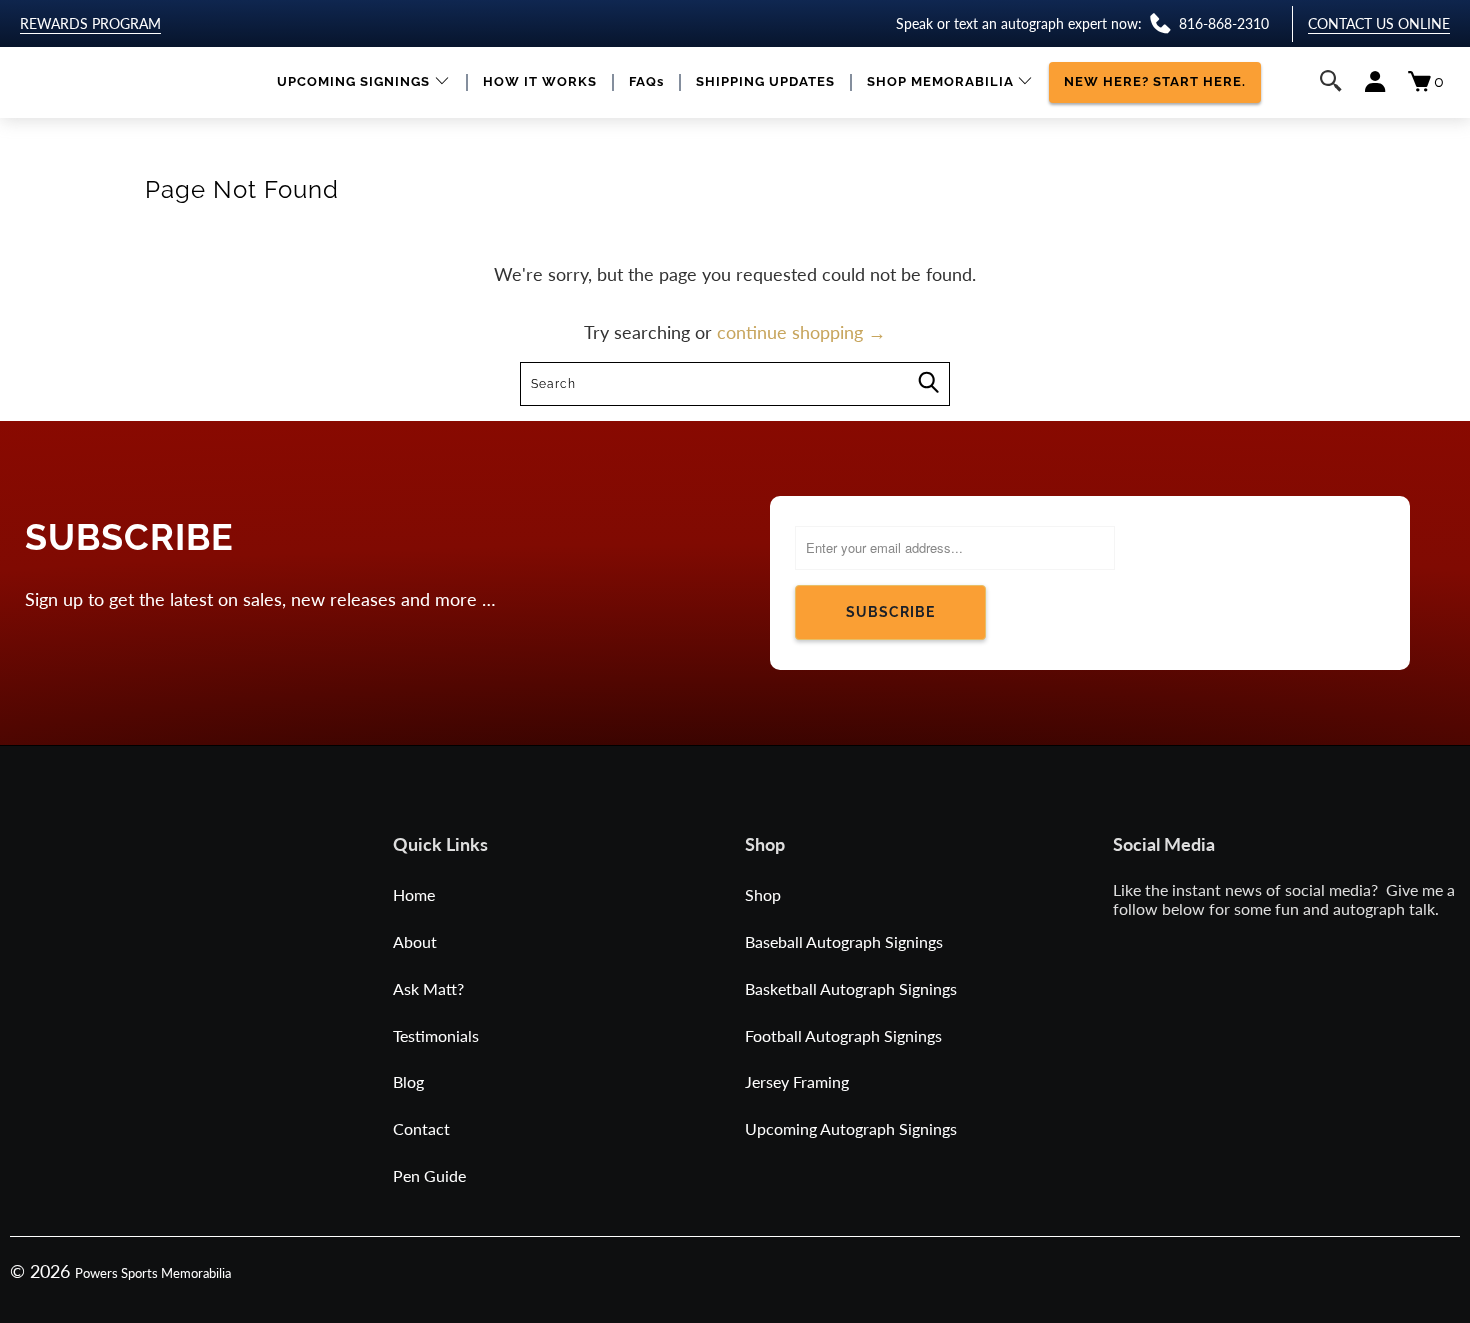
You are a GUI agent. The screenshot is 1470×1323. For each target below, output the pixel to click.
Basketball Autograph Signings (851, 988)
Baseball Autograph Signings (844, 941)
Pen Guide (429, 1175)
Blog (408, 1081)
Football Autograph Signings (843, 1035)
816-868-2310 (1224, 23)
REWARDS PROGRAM (90, 23)
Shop (763, 894)
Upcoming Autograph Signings (851, 1128)
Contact (421, 1128)
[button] (363, 82)
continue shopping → (801, 332)
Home (414, 894)
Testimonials (436, 1035)
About (415, 941)
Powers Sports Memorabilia (153, 1273)
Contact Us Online (1379, 23)
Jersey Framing (797, 1081)
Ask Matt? (428, 988)
